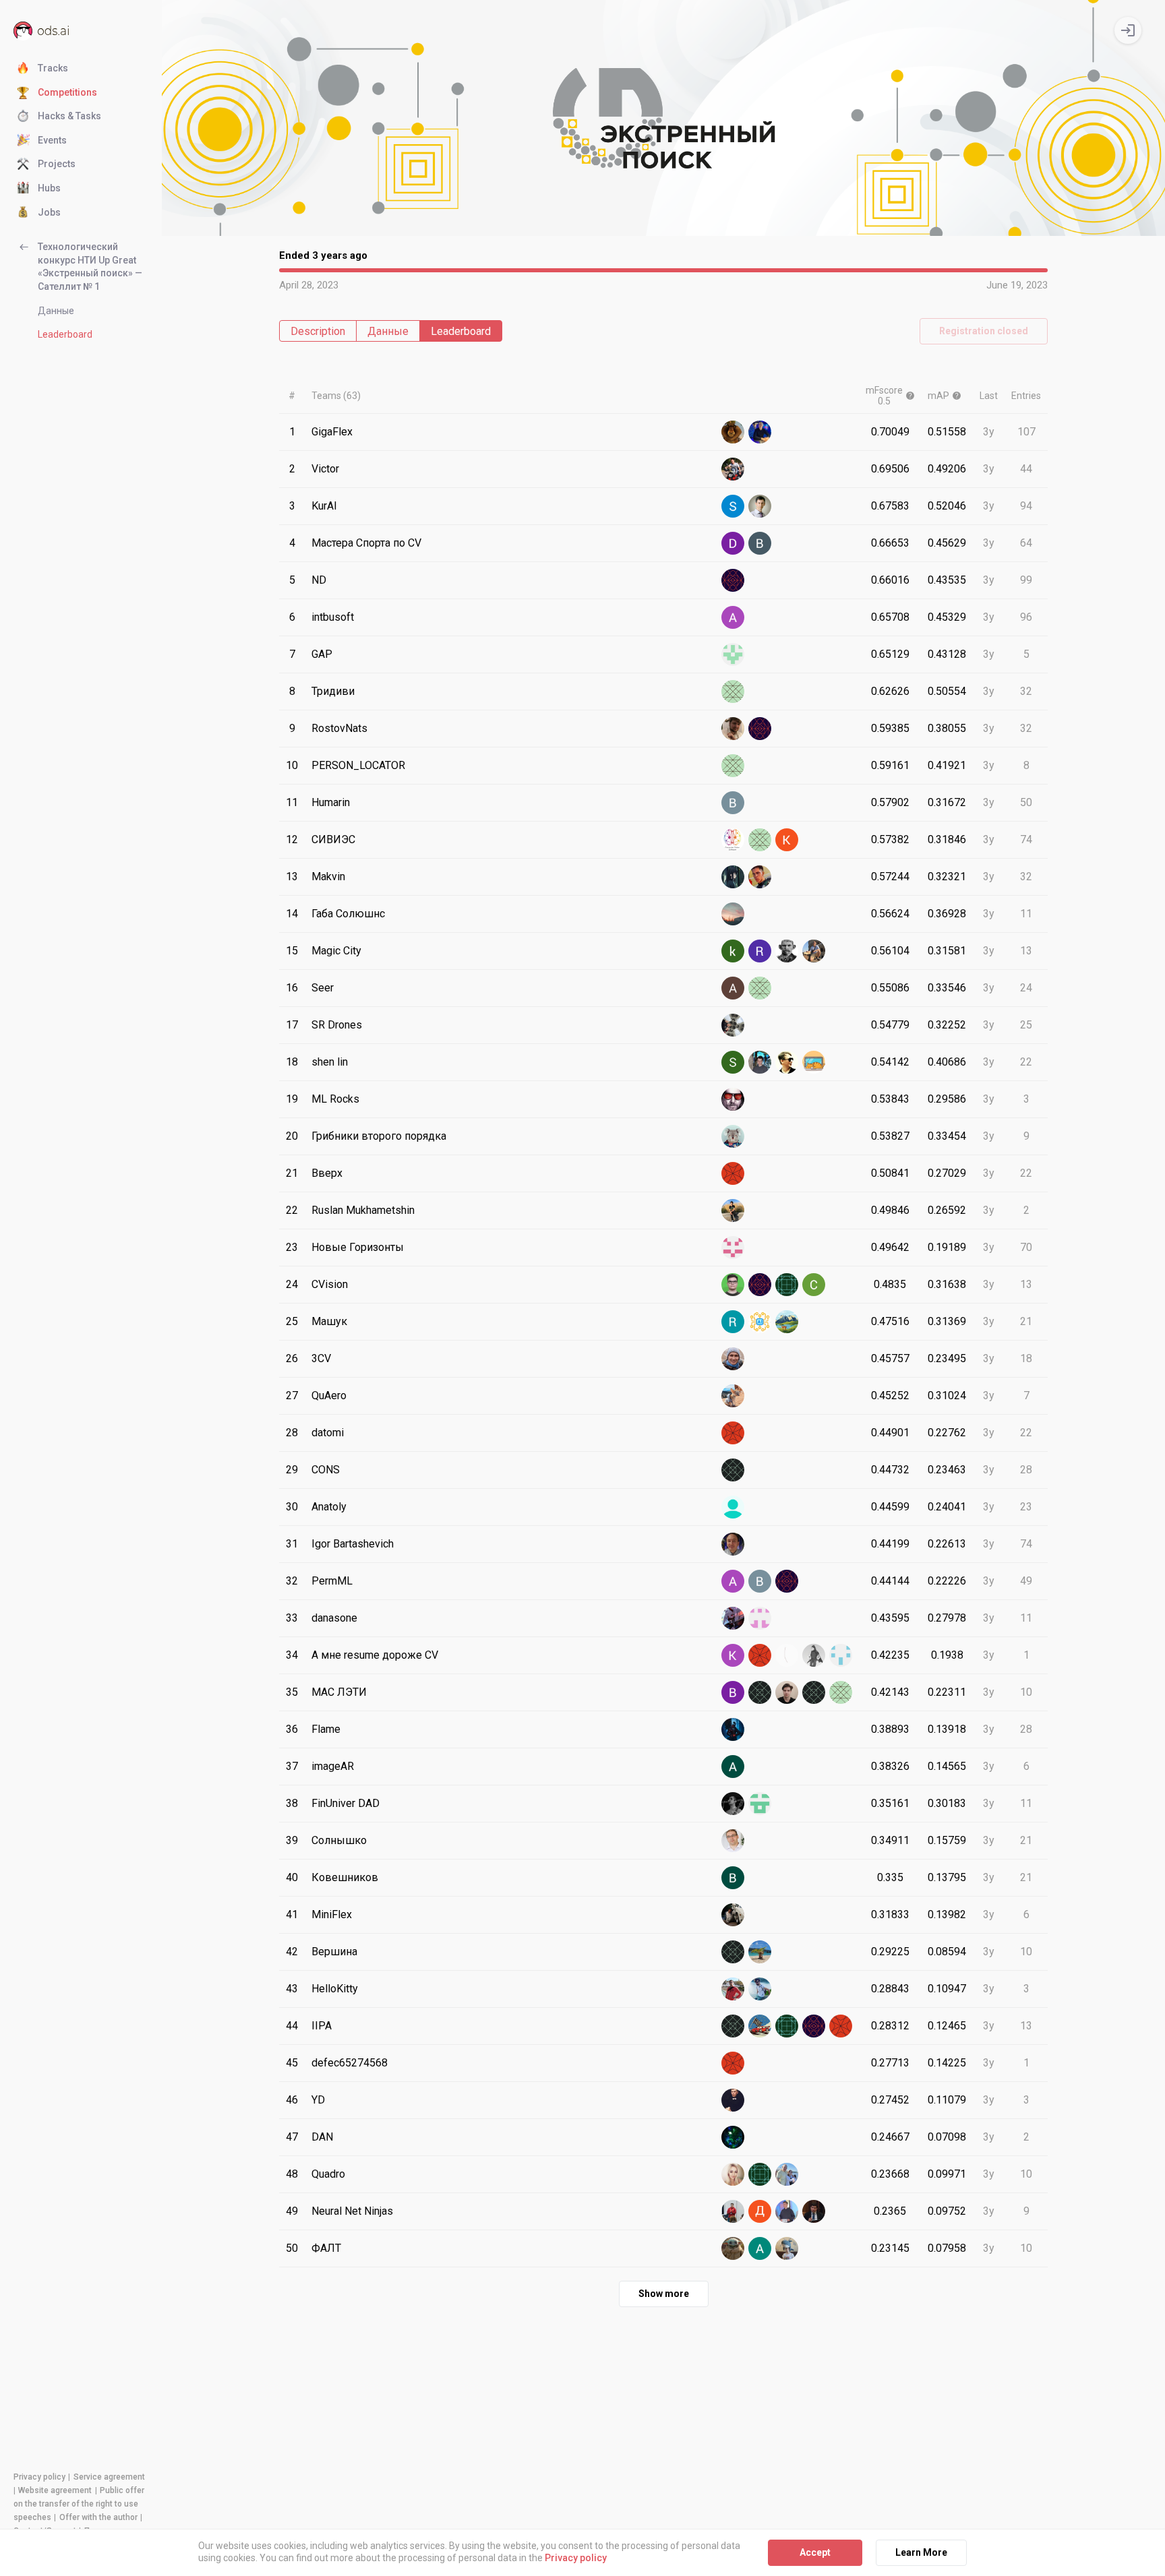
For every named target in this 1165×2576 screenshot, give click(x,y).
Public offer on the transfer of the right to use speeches (79, 2504)
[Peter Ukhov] (814, 2211)
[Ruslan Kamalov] (733, 877)
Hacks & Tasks (69, 116)
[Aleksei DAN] (733, 2137)
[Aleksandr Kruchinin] (733, 617)
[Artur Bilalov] (733, 1915)
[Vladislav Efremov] (760, 543)
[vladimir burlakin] (760, 1322)
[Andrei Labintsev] (733, 1804)
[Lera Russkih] (733, 1952)
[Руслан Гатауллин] (760, 1692)
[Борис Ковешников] (733, 1878)
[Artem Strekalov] (760, 432)
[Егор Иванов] (787, 2026)
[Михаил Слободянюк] (841, 1655)
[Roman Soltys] (733, 1322)
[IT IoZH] (814, 1062)
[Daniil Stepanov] (733, 1025)
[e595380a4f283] (760, 1655)
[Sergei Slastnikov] (814, 1285)
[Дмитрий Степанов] (814, 2026)
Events (52, 140)
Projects (57, 164)
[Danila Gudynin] (787, 2211)
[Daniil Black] (733, 543)
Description (318, 331)
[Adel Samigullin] (733, 1581)
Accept (815, 2552)
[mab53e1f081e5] (733, 692)
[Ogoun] (733, 1396)
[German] (760, 877)
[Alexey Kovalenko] (733, 729)
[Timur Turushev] (841, 1692)
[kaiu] (733, 951)
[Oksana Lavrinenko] (787, 1285)
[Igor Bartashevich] (733, 1544)
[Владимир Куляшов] (787, 1581)
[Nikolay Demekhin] (787, 1322)
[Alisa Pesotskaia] (760, 2248)
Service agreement (109, 2477)
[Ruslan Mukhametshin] (733, 1210)
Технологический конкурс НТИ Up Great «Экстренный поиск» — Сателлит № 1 (90, 267)
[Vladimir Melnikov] (787, 1655)
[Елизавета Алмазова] (841, 2026)
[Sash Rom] (733, 1062)
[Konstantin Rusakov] (760, 1989)
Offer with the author (98, 2517)
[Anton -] (733, 1359)
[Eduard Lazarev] (787, 1692)
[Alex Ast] (733, 1618)
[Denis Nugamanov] (733, 1173)
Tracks (53, 68)
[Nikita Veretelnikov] (814, 1655)
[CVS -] (733, 840)
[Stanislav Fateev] (760, 729)
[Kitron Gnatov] (787, 2248)
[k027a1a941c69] (760, 2174)
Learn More (921, 2552)
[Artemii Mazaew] (733, 2211)
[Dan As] (760, 1618)
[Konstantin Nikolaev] (787, 840)
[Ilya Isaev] (814, 951)
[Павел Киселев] (733, 1841)
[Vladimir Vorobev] (733, 803)
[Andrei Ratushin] (733, 1767)
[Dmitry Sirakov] (760, 2211)
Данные (56, 311)
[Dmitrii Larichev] (733, 1099)
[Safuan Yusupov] (733, 2248)
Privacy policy (39, 2477)
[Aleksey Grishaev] (760, 1952)
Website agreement (55, 2490)
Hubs (49, 188)
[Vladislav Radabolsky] (733, 1692)
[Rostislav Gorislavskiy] (760, 951)
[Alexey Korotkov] (733, 914)
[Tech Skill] (760, 840)
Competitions (67, 92)
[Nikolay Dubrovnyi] (733, 580)
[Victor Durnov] (733, 469)
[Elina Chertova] (760, 1285)
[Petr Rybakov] (733, 1285)
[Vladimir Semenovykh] (733, 1989)
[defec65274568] (733, 2063)
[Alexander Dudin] (733, 1248)
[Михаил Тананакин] (733, 766)
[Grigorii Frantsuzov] (733, 1136)
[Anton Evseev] (787, 1062)
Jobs (49, 212)
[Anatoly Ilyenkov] (733, 1507)
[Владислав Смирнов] (760, 1581)
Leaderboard (65, 334)
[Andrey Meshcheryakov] (733, 1470)
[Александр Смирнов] (760, 2026)
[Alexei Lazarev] (733, 988)
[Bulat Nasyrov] (760, 506)
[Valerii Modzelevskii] (787, 2174)
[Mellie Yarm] (733, 2174)
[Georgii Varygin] (733, 654)
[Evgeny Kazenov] (733, 1729)
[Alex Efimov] (733, 432)
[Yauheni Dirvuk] (733, 2100)
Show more (664, 2294)
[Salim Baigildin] (733, 506)
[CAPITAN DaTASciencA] (787, 951)
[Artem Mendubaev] (760, 1062)
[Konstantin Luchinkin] (733, 1655)
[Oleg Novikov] (760, 988)
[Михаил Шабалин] (760, 1804)
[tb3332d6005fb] (814, 1692)
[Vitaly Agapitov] (733, 1433)
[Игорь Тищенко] (733, 2026)
